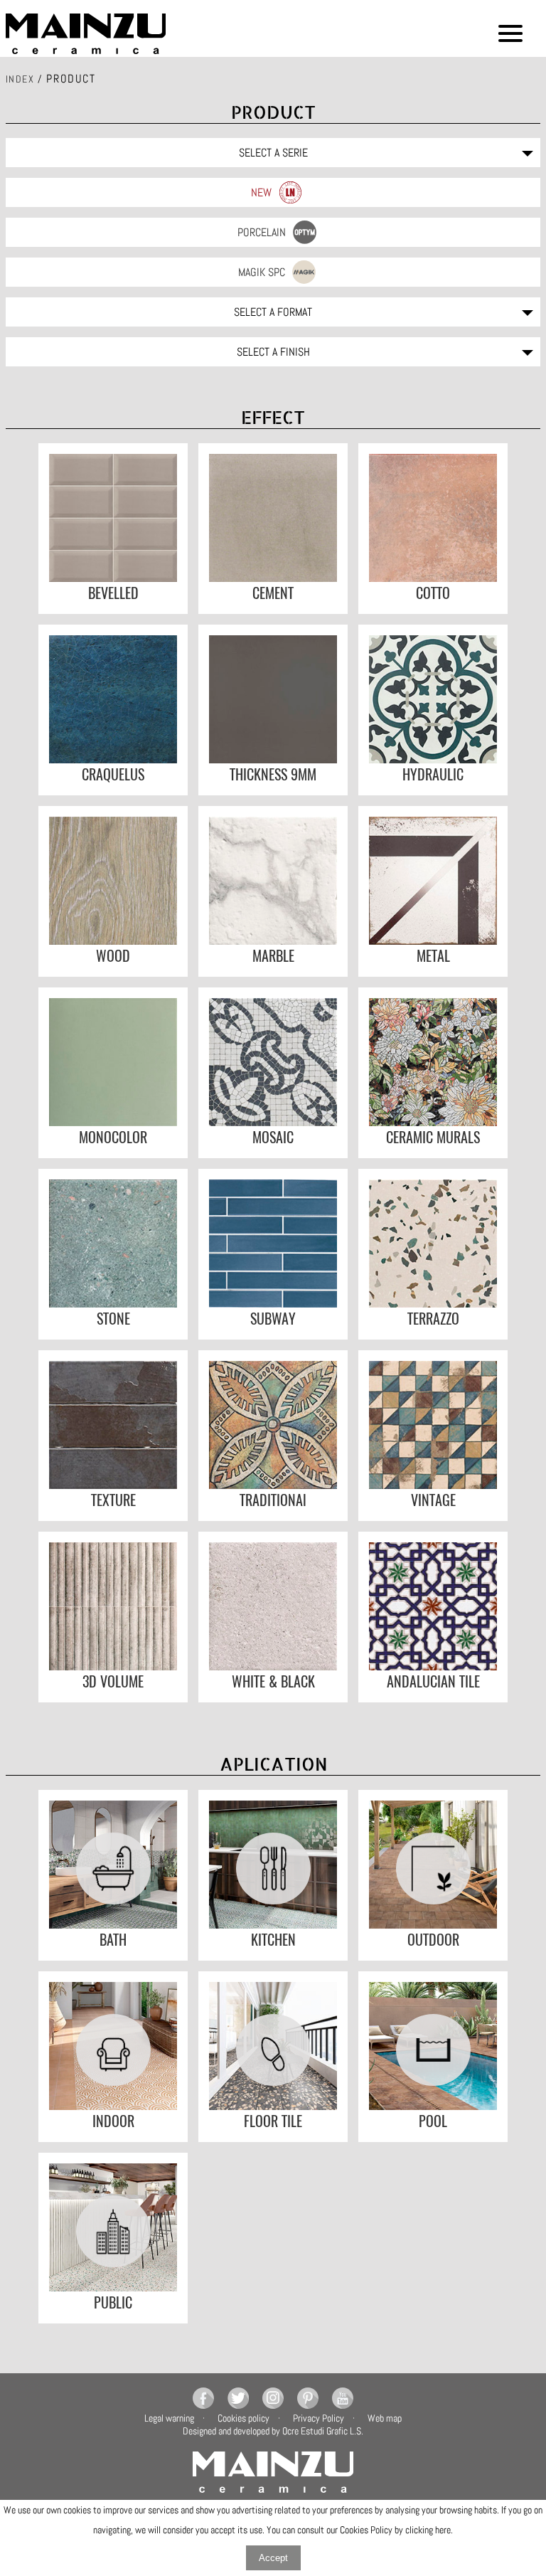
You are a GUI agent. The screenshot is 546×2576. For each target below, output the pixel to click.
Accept (273, 2558)
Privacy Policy (318, 2418)
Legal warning (169, 2418)
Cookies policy (243, 2418)
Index (20, 79)
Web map (385, 2418)
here (443, 2530)
